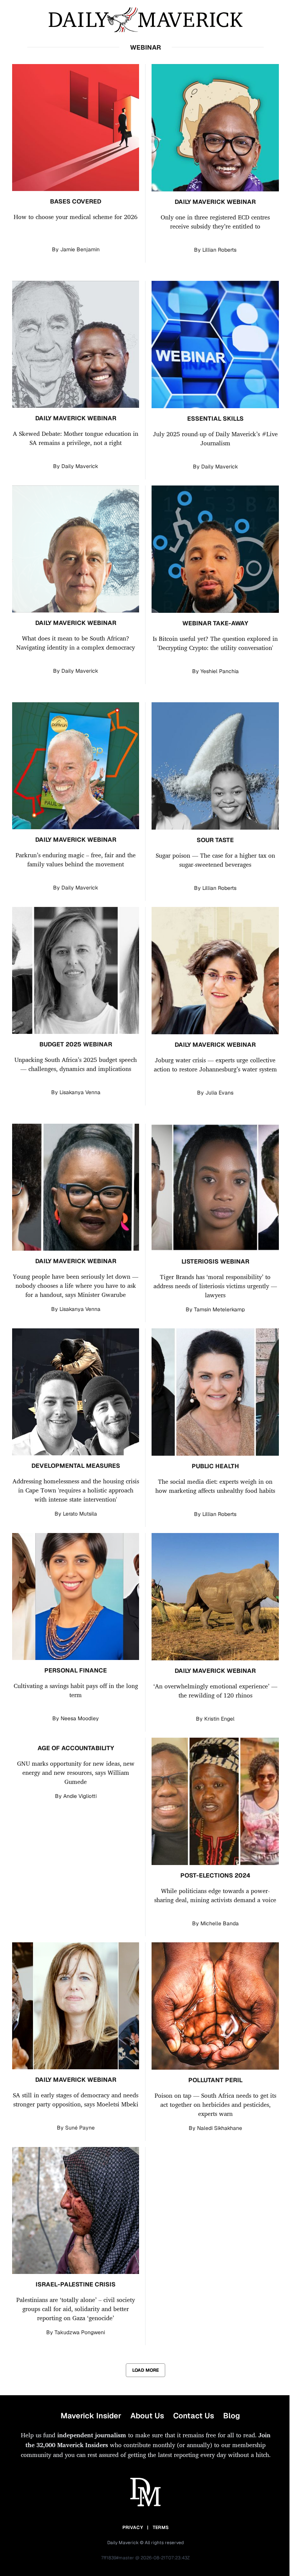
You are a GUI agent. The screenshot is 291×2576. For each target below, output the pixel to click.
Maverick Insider (91, 2416)
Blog (232, 2416)
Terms (161, 2527)
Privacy (133, 2527)
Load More (145, 2370)
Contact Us (194, 2416)
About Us (147, 2416)
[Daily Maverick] (145, 20)
